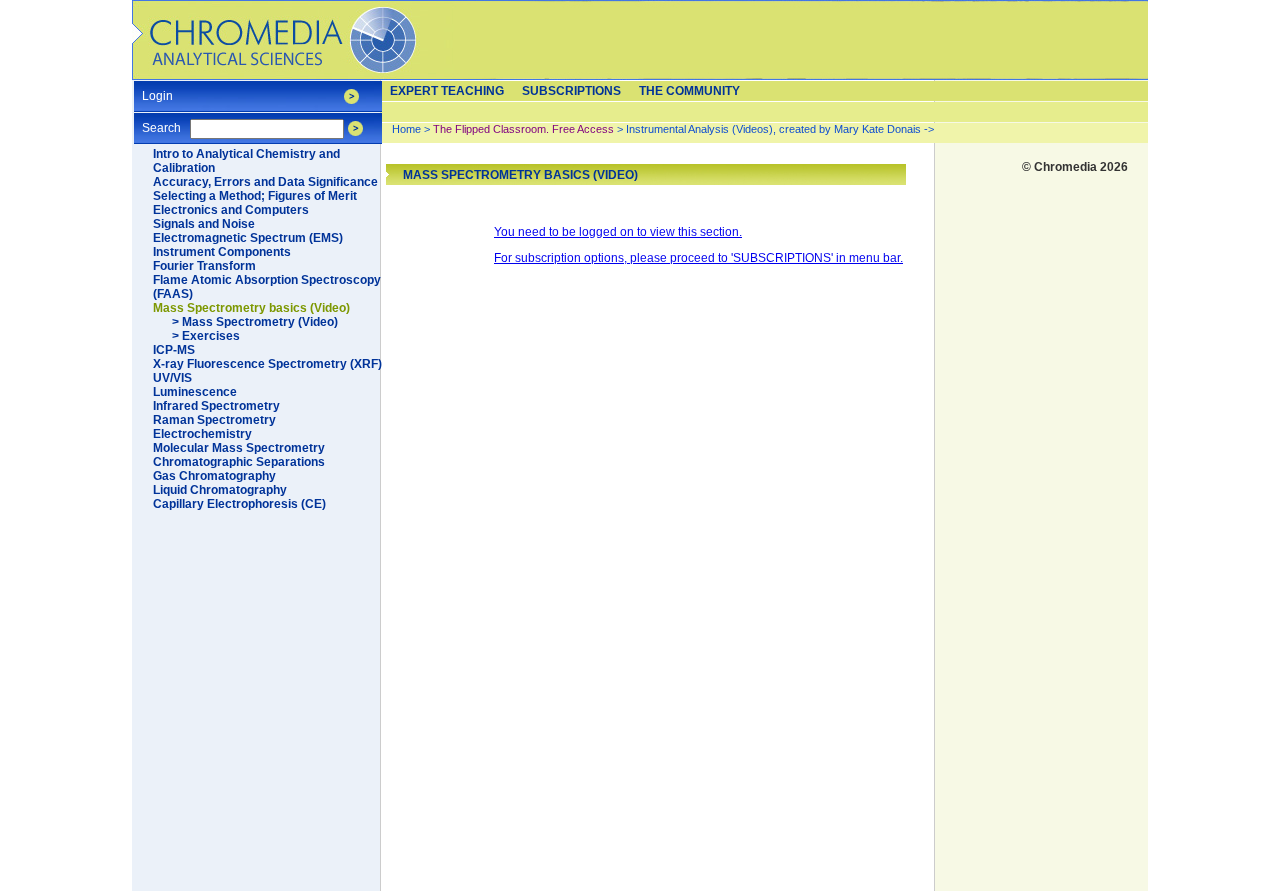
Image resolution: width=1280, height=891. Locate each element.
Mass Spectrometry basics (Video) (251, 308)
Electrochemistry (202, 434)
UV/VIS (172, 378)
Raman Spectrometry (214, 420)
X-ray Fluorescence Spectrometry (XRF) (267, 364)
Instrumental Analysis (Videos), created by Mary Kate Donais (773, 129)
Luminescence (195, 392)
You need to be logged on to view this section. (618, 232)
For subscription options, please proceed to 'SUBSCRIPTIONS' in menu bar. (698, 258)
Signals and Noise (204, 224)
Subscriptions (571, 91)
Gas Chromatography (214, 476)
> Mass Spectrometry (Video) (255, 322)
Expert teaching (447, 91)
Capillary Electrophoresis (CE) (239, 504)
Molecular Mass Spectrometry (239, 448)
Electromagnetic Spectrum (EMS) (248, 238)
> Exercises (206, 336)
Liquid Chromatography (220, 490)
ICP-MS (174, 350)
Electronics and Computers (231, 210)
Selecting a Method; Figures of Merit (255, 196)
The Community (689, 91)
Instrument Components (222, 252)
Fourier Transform (204, 266)
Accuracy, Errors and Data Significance (265, 182)
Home (406, 129)
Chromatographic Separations (239, 462)
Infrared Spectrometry (216, 406)
